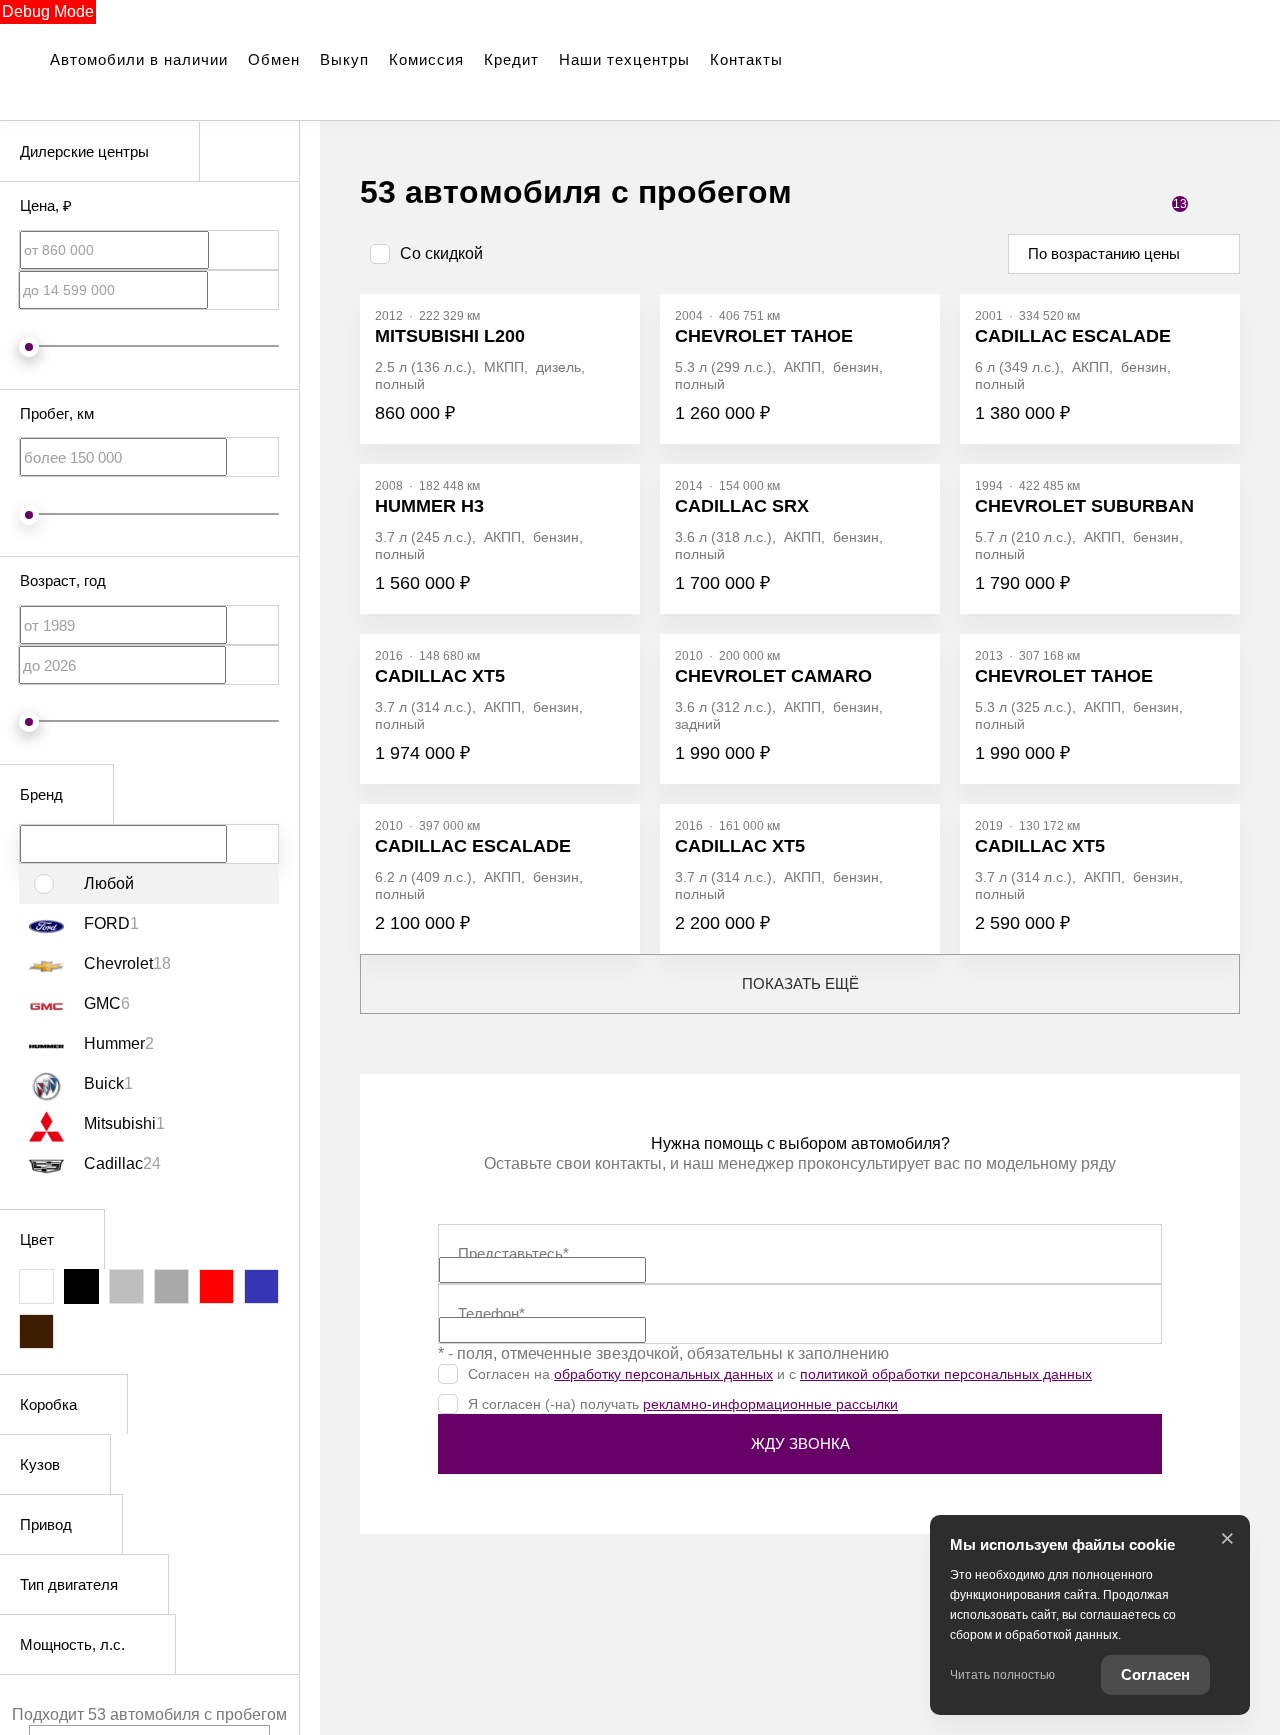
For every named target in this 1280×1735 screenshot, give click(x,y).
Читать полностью (1002, 1675)
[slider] (29, 347)
